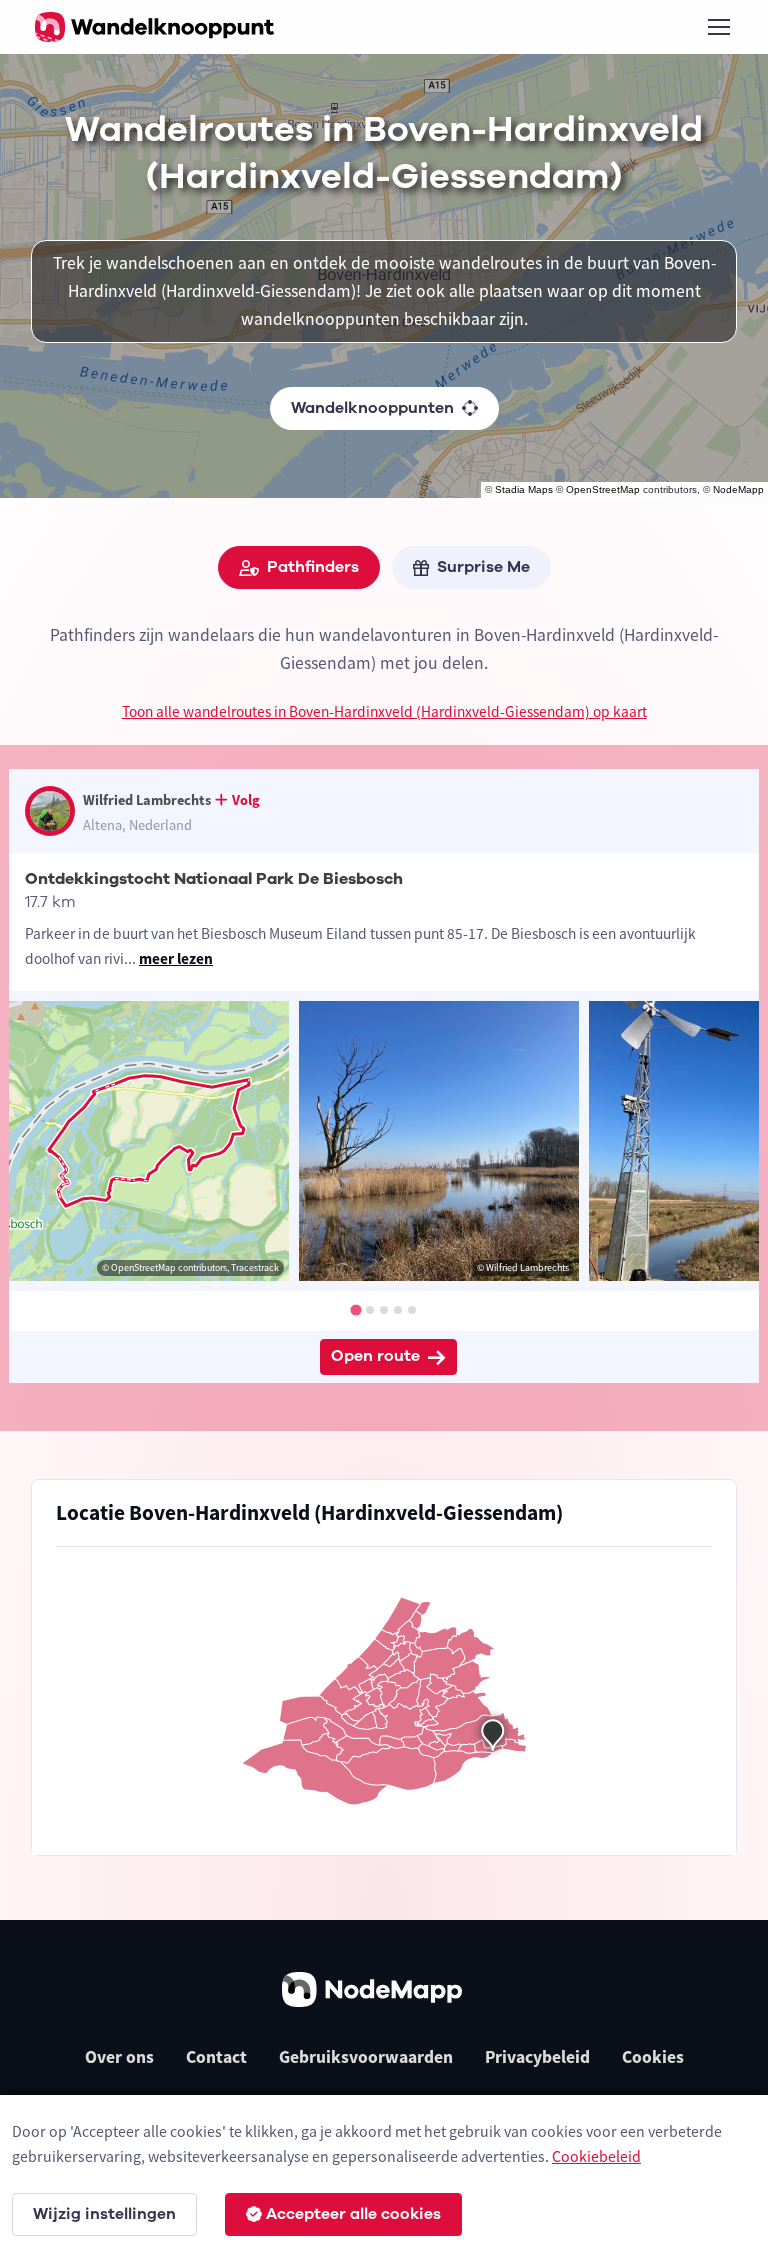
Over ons (119, 2057)
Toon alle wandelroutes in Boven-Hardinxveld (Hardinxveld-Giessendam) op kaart (384, 711)
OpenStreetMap (603, 489)
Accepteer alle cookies (353, 2214)
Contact (216, 2057)
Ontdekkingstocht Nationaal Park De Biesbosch (214, 879)
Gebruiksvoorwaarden (366, 2057)
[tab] (355, 1310)
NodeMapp (738, 489)
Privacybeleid (537, 2057)
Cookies (653, 2057)
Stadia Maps (524, 489)
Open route (375, 1356)
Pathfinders (313, 567)
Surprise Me (483, 567)
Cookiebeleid (596, 2156)
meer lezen (176, 958)
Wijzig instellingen (104, 2214)
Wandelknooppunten (372, 408)
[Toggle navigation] (718, 27)
